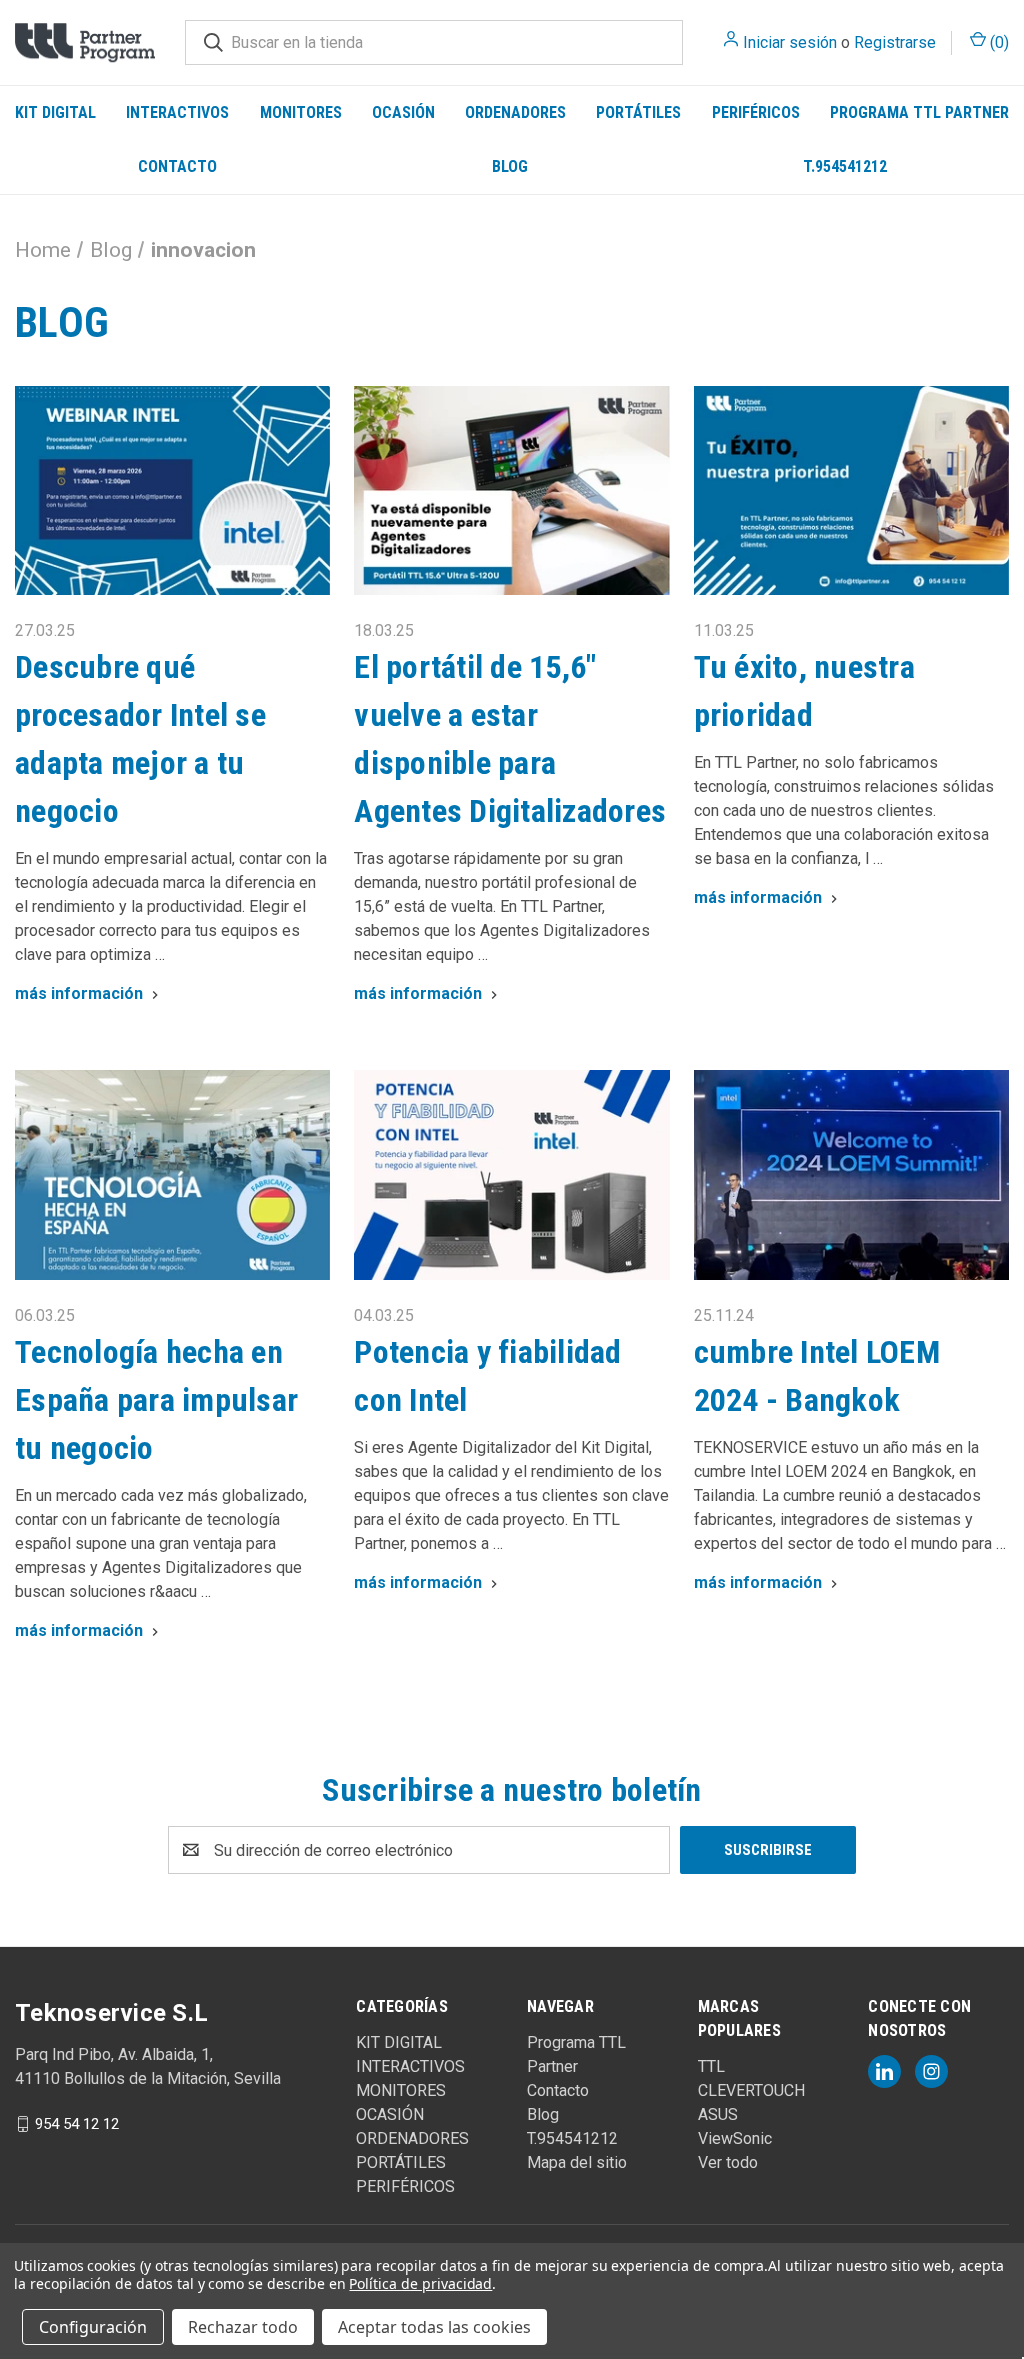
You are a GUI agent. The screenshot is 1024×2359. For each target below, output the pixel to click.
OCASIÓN (403, 112)
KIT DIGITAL (55, 112)
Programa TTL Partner (919, 112)
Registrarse (895, 42)
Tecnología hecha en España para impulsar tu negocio (156, 1400)
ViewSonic (735, 2138)
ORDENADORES (515, 112)
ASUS (718, 2114)
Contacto (177, 166)
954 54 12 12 (77, 2124)
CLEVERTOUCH (751, 2090)
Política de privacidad (420, 2283)
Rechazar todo (243, 2327)
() (997, 42)
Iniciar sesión (790, 42)
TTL (711, 2066)
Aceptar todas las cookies (434, 2327)
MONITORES (301, 112)
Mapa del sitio (577, 2162)
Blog (510, 166)
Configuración (93, 2327)
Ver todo (728, 2162)
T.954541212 (845, 166)
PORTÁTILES (638, 112)
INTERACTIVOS (177, 112)
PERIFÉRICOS (756, 112)
